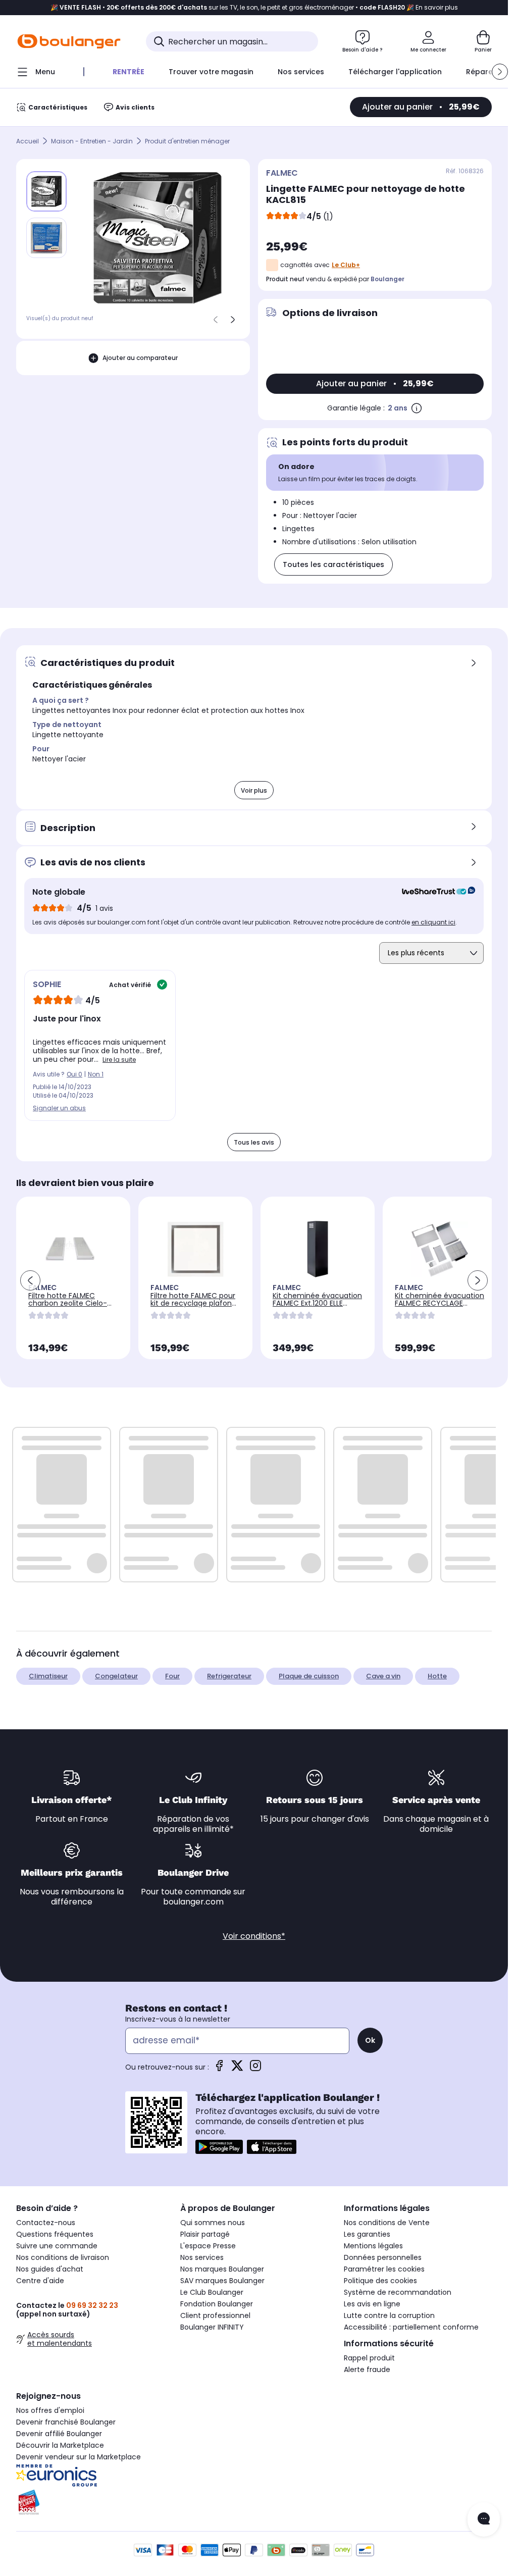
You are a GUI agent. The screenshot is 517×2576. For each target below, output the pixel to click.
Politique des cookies (380, 2281)
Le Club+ (346, 265)
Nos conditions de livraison (63, 2257)
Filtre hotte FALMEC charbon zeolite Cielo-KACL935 (68, 1303)
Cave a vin (383, 1676)
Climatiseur (48, 1676)
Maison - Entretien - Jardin (92, 141)
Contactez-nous (46, 2223)
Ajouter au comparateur (140, 358)
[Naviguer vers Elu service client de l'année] (90, 2502)
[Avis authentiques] (433, 892)
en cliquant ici (433, 922)
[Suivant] (233, 320)
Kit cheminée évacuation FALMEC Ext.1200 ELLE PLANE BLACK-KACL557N (317, 1303)
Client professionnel (215, 2315)
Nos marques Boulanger (222, 2269)
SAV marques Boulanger (222, 2281)
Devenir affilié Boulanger (59, 2434)
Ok (370, 2040)
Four (172, 1676)
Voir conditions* (254, 1936)
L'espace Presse (208, 2246)
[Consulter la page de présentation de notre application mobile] (219, 2147)
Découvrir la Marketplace (60, 2445)
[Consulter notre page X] (237, 2069)
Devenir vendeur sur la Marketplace (79, 2457)
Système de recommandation (398, 2292)
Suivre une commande (57, 2246)
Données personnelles (383, 2257)
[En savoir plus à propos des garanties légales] (417, 408)
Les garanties (367, 2234)
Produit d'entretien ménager (187, 141)
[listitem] (46, 238)
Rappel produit (369, 2358)
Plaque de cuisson (309, 1676)
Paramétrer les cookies (384, 2269)
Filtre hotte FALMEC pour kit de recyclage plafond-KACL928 (195, 1303)
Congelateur (116, 1676)
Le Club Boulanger (212, 2292)
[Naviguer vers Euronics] (90, 2476)
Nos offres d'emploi (50, 2410)
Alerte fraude (367, 2369)
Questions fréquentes (55, 2234)
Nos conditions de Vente (387, 2223)
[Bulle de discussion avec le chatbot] (484, 2519)
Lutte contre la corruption (389, 2315)
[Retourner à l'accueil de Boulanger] (69, 41)
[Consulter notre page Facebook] (219, 2069)
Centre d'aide (40, 2281)
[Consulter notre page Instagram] (255, 2069)
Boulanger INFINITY (212, 2327)
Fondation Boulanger (217, 2304)
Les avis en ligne (372, 2304)
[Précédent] (216, 320)
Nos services (202, 2257)
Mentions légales (373, 2246)
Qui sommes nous (213, 2223)
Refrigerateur (229, 1676)
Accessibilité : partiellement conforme (411, 2327)
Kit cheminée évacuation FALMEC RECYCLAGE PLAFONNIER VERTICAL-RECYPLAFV (440, 1307)
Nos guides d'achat (50, 2269)
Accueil (28, 141)
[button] (500, 72)
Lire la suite (119, 1060)
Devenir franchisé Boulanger (66, 2422)
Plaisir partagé (205, 2234)
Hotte (437, 1676)
